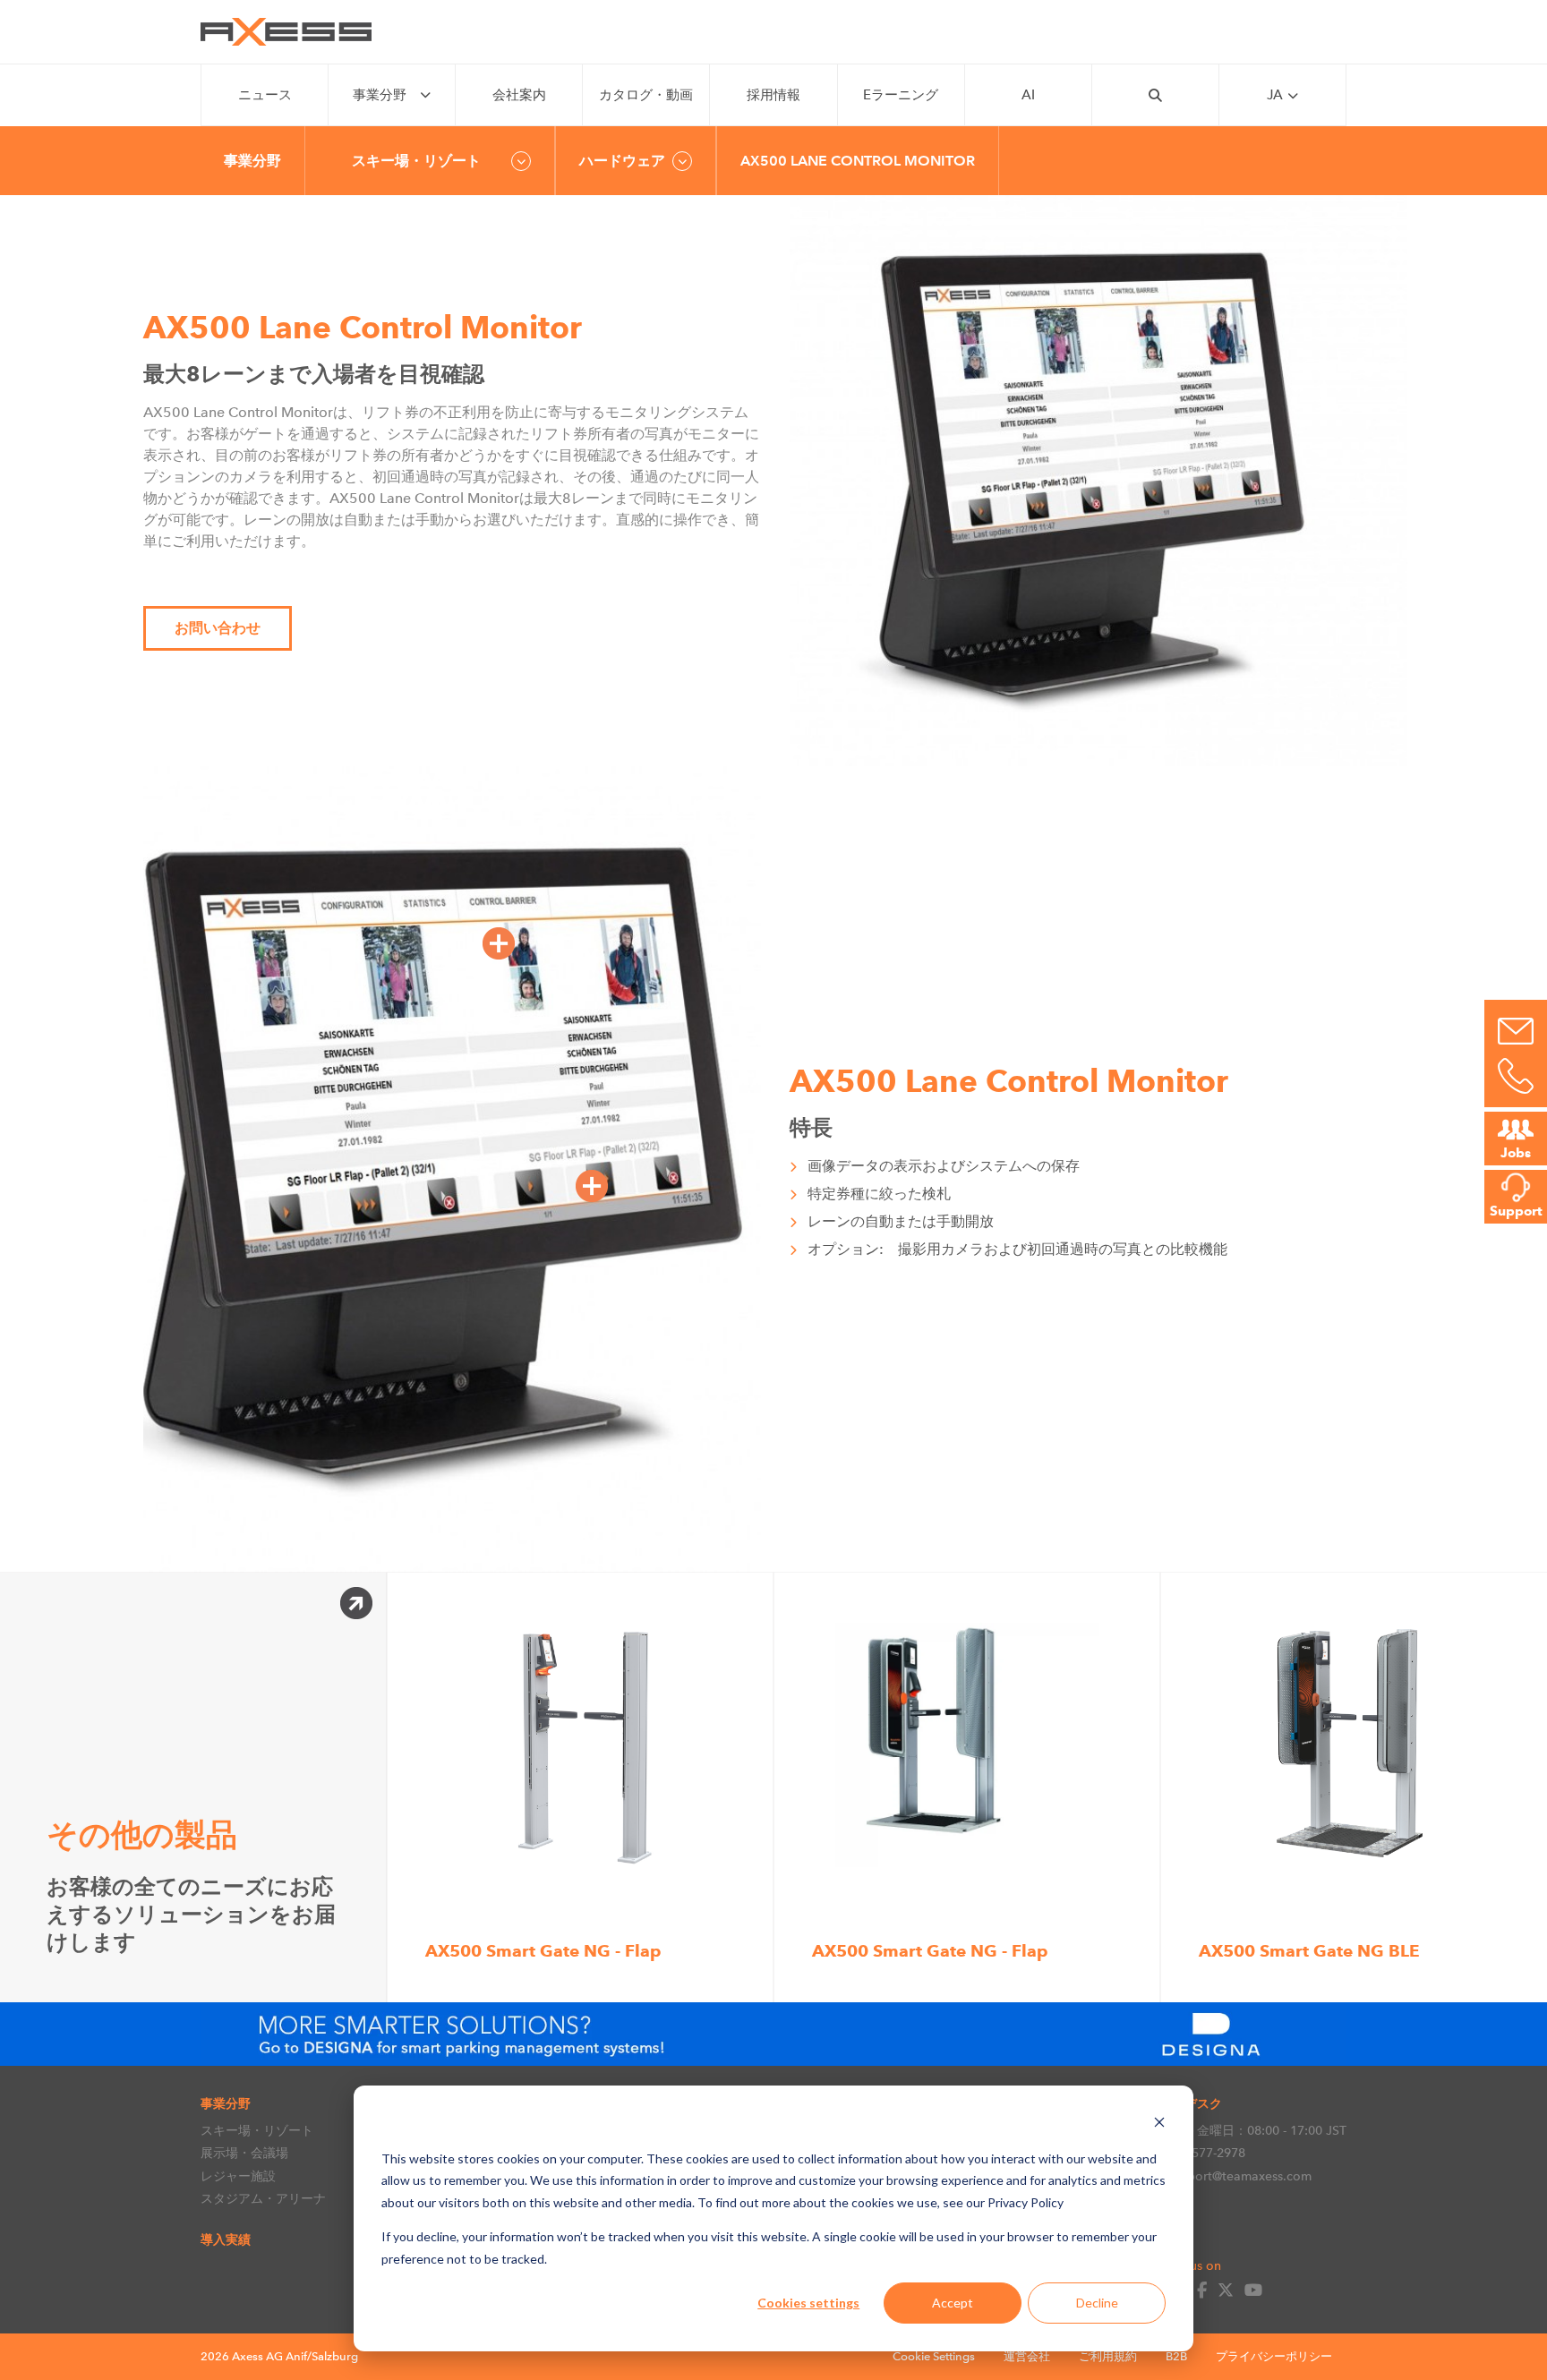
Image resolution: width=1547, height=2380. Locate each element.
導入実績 (226, 2239)
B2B (1176, 2356)
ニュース (265, 95)
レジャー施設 (238, 2176)
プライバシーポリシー (1274, 2356)
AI (1028, 95)
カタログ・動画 (646, 95)
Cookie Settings (934, 2356)
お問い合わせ (218, 628)
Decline (1097, 2303)
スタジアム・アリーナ (263, 2198)
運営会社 (1027, 2356)
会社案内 (519, 95)
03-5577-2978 (1206, 2153)
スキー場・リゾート (257, 2130)
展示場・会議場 (244, 2153)
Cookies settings (808, 2303)
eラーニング (901, 95)
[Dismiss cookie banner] (1159, 2124)
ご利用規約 (1108, 2356)
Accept (953, 2303)
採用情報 (773, 95)
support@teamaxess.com (1239, 2176)
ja (1275, 95)
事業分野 (380, 95)
